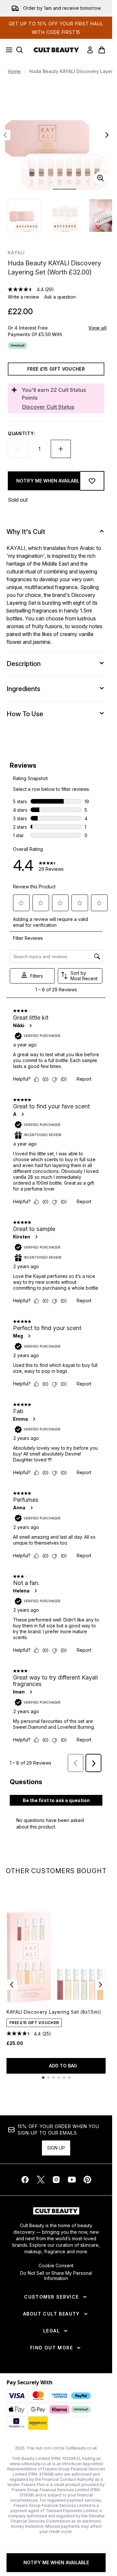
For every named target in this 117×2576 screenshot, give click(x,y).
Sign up (56, 2148)
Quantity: (21, 433)
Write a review (23, 297)
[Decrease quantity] (18, 449)
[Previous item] (12, 1985)
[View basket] (102, 50)
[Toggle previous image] (5, 135)
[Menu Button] (7, 50)
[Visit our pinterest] (87, 2180)
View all (97, 328)
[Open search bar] (19, 50)
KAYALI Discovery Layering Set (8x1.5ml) (54, 2012)
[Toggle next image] (107, 135)
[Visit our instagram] (56, 2180)
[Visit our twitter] (41, 2180)
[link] (90, 50)
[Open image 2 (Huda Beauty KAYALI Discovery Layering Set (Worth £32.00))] (65, 215)
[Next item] (100, 1985)
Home (14, 71)
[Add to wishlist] (92, 481)
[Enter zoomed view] (100, 178)
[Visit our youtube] (72, 2180)
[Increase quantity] (61, 449)
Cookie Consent (56, 2266)
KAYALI (16, 252)
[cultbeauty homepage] (56, 50)
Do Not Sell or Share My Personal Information (56, 2276)
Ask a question (60, 297)
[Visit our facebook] (25, 2180)
